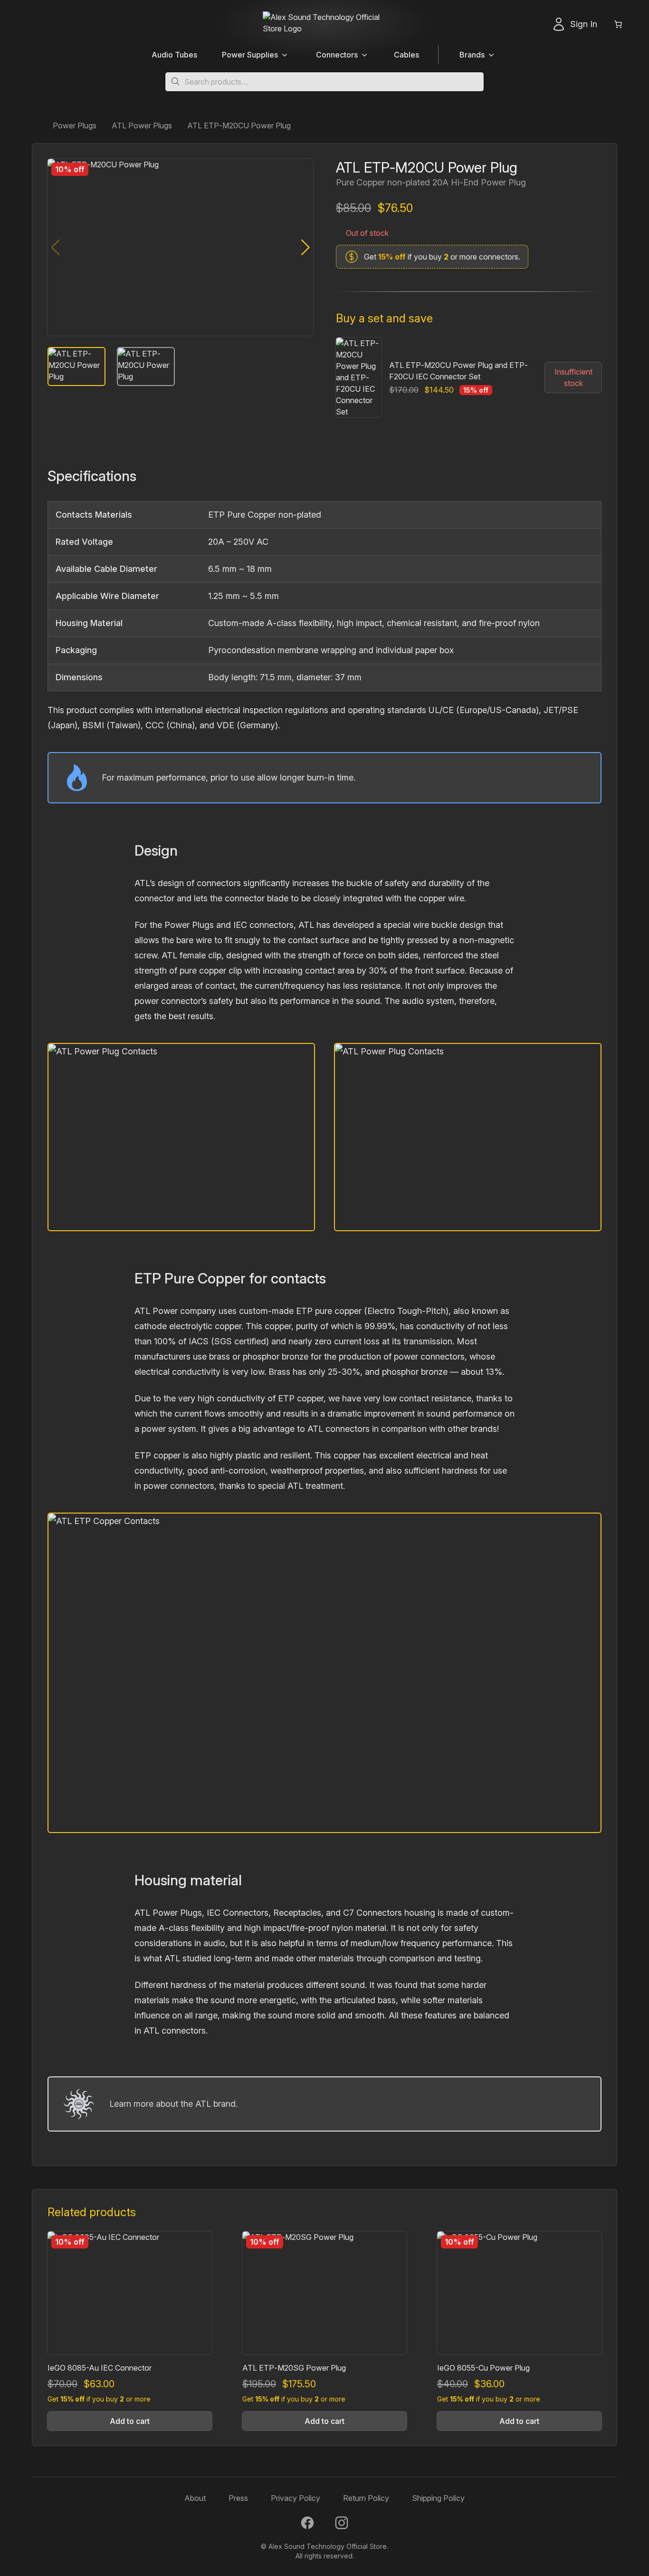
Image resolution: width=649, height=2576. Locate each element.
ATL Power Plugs (142, 125)
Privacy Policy (296, 2498)
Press (238, 2498)
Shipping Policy (438, 2498)
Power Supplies (250, 55)
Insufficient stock (573, 377)
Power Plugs (75, 125)
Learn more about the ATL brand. (173, 2104)
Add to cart (130, 2421)
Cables (406, 55)
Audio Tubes (174, 55)
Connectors (337, 55)
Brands (472, 55)
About (195, 2498)
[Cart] (625, 24)
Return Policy (366, 2498)
